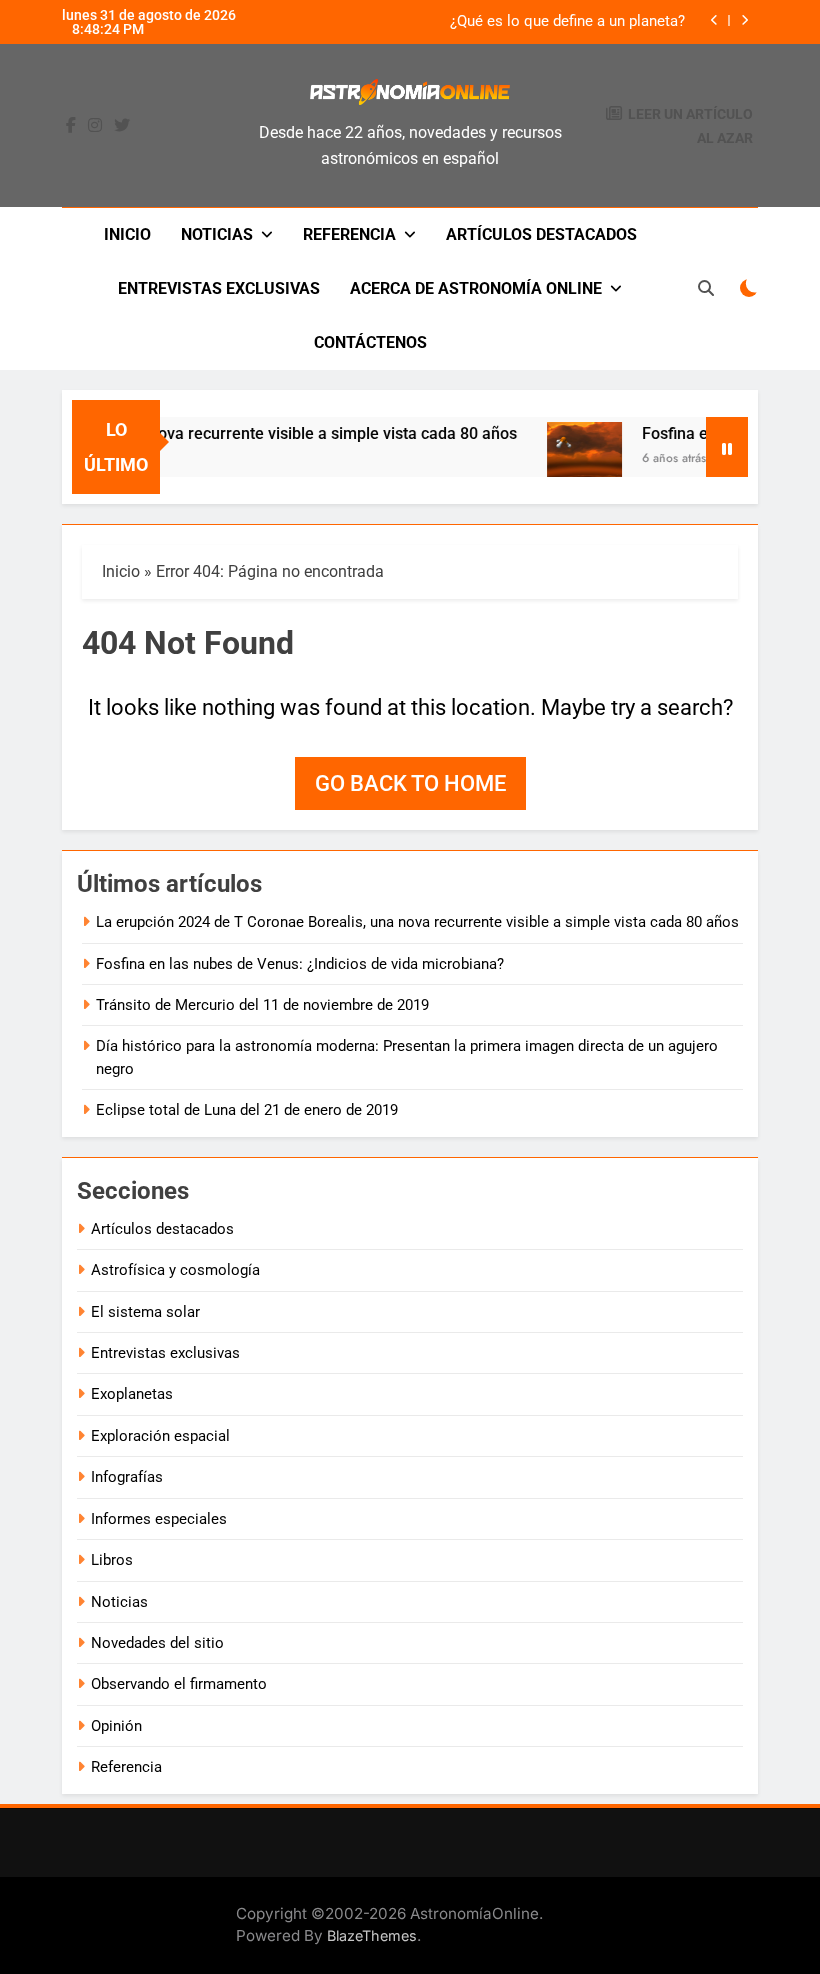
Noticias (217, 234)
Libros (112, 1560)
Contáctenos (370, 342)
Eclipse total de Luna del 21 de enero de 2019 (247, 1110)
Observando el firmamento (179, 1684)
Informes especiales (159, 1519)
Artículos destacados (541, 234)
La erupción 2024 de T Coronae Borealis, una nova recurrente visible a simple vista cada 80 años (417, 922)
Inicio (127, 234)
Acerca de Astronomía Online (476, 288)
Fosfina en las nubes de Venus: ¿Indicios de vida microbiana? (300, 964)
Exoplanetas (132, 1394)
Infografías (127, 1477)
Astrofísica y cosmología (175, 1270)
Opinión (116, 1726)
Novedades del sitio (157, 1643)
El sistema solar (145, 1312)
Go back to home (410, 783)
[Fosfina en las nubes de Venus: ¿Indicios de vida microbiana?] (570, 459)
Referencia (349, 234)
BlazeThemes (372, 1935)
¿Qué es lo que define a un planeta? (567, 22)
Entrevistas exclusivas (219, 288)
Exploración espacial (160, 1436)
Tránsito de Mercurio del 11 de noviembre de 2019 (262, 1005)
